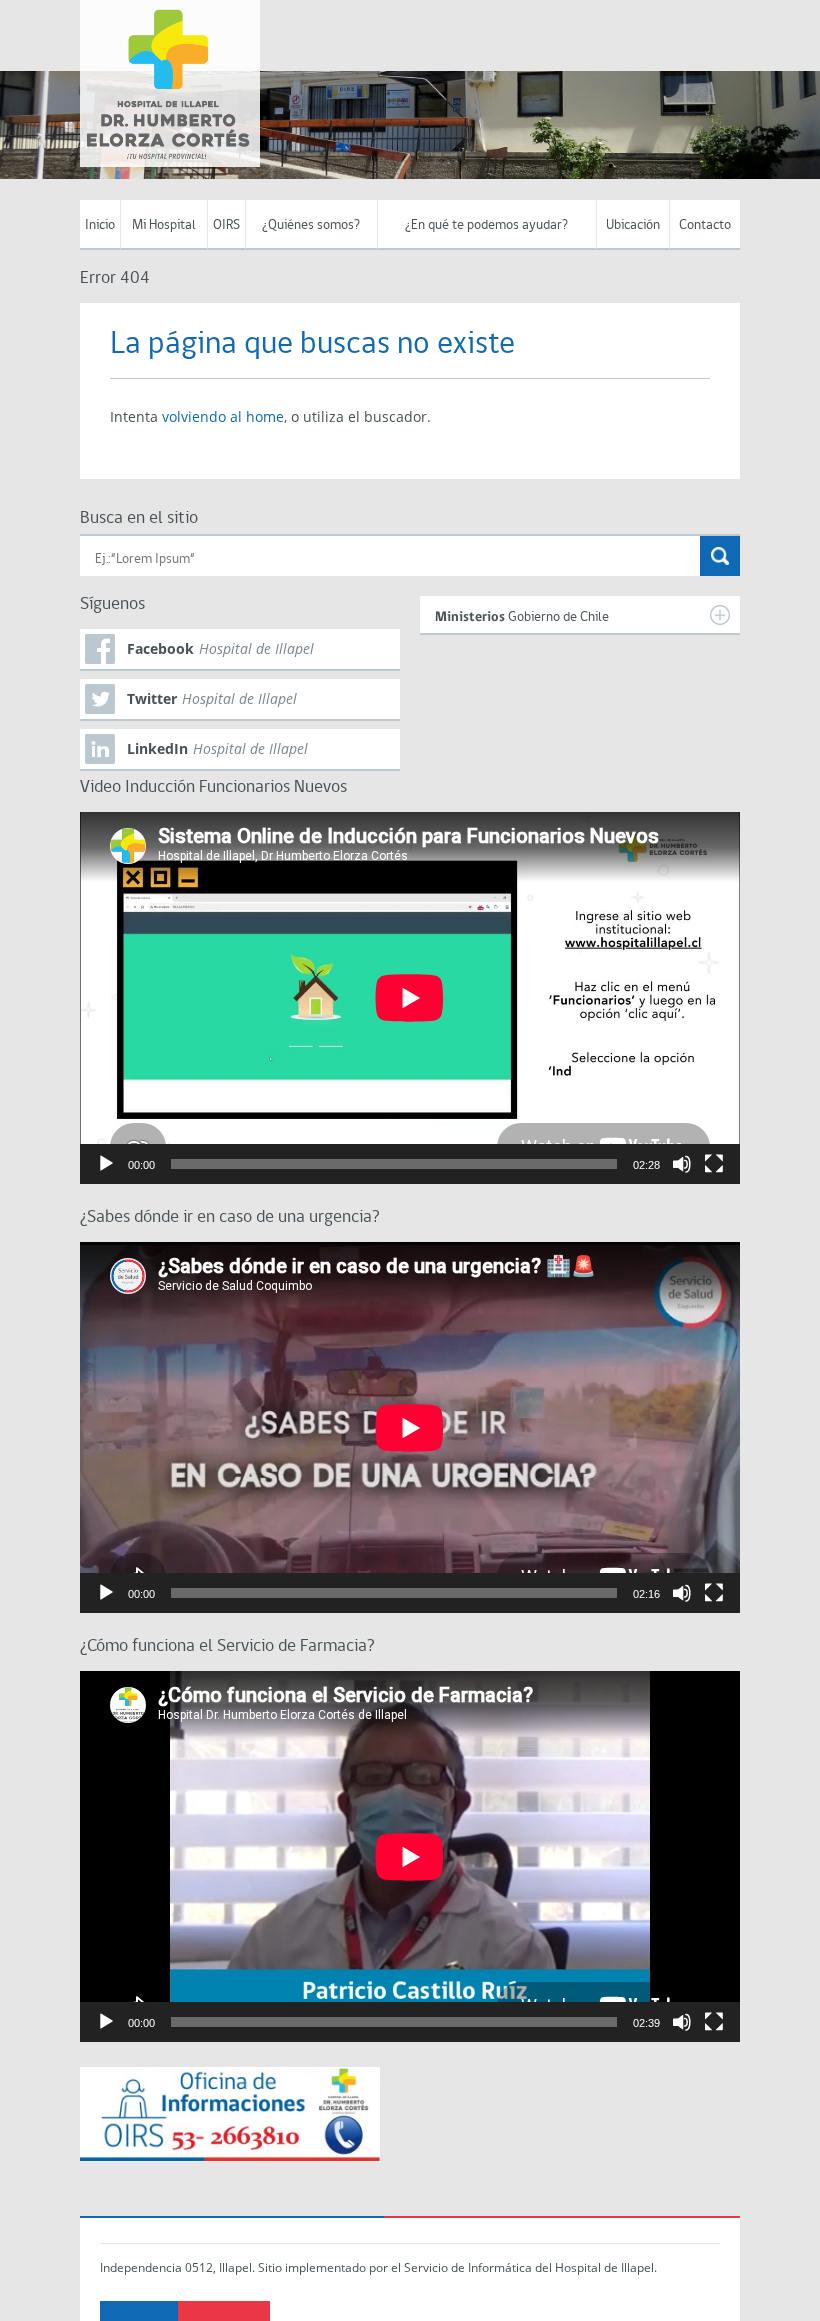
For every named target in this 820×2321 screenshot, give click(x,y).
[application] (410, 997)
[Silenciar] (682, 1164)
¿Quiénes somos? (311, 225)
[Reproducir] (106, 1164)
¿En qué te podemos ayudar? (486, 225)
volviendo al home (223, 416)
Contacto (705, 225)
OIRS (226, 225)
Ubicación (633, 225)
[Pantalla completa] (714, 1164)
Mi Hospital (164, 225)
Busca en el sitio (139, 518)
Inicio (100, 225)
